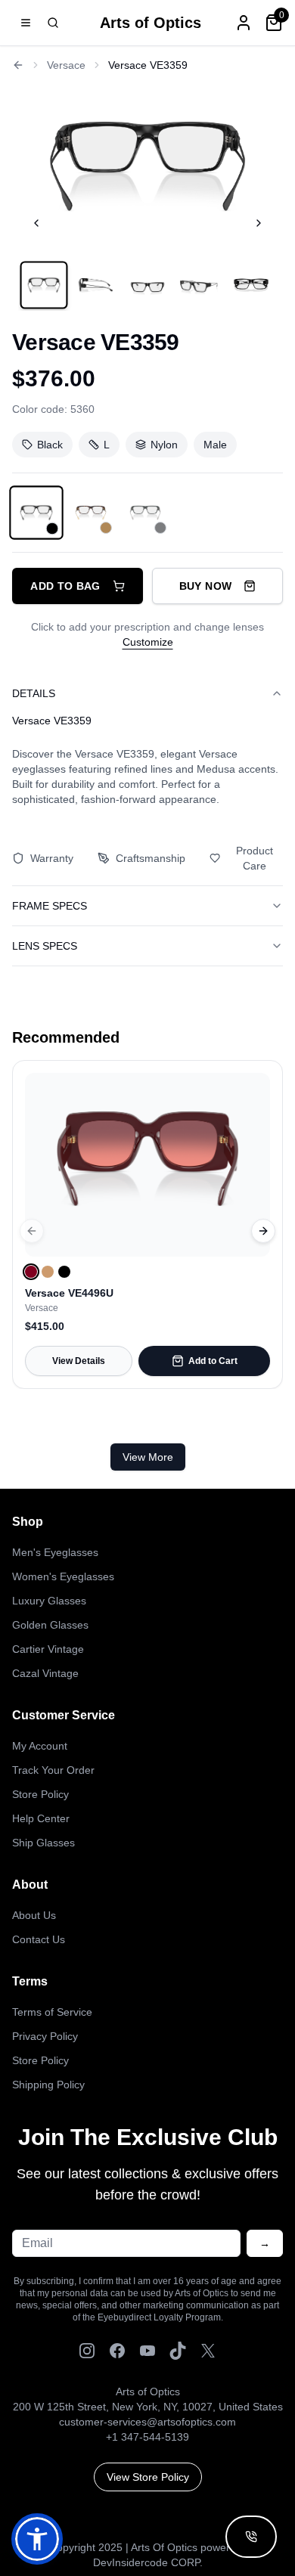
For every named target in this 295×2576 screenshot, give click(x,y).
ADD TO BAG (65, 586)
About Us (34, 1915)
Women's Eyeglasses (63, 1576)
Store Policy (40, 1794)
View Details (79, 1361)
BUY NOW (205, 586)
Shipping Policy (48, 2085)
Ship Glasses (43, 1843)
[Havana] (48, 1272)
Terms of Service (52, 2012)
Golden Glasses (50, 1625)
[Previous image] (36, 223)
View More (148, 1457)
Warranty (52, 858)
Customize (148, 642)
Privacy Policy (45, 2036)
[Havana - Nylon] (91, 513)
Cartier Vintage (48, 1649)
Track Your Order (53, 1770)
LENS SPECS (45, 946)
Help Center (41, 1818)
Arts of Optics (151, 23)
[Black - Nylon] (36, 513)
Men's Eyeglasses (55, 1552)
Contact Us (39, 1939)
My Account (40, 1746)
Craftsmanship (151, 858)
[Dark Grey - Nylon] (145, 513)
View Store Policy (148, 2477)
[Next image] (259, 223)
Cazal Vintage (45, 1673)
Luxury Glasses (49, 1601)
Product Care (255, 858)
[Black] (64, 1272)
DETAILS (34, 693)
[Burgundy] (31, 1272)
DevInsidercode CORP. (148, 2562)
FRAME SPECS (50, 906)
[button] (37, 2539)
